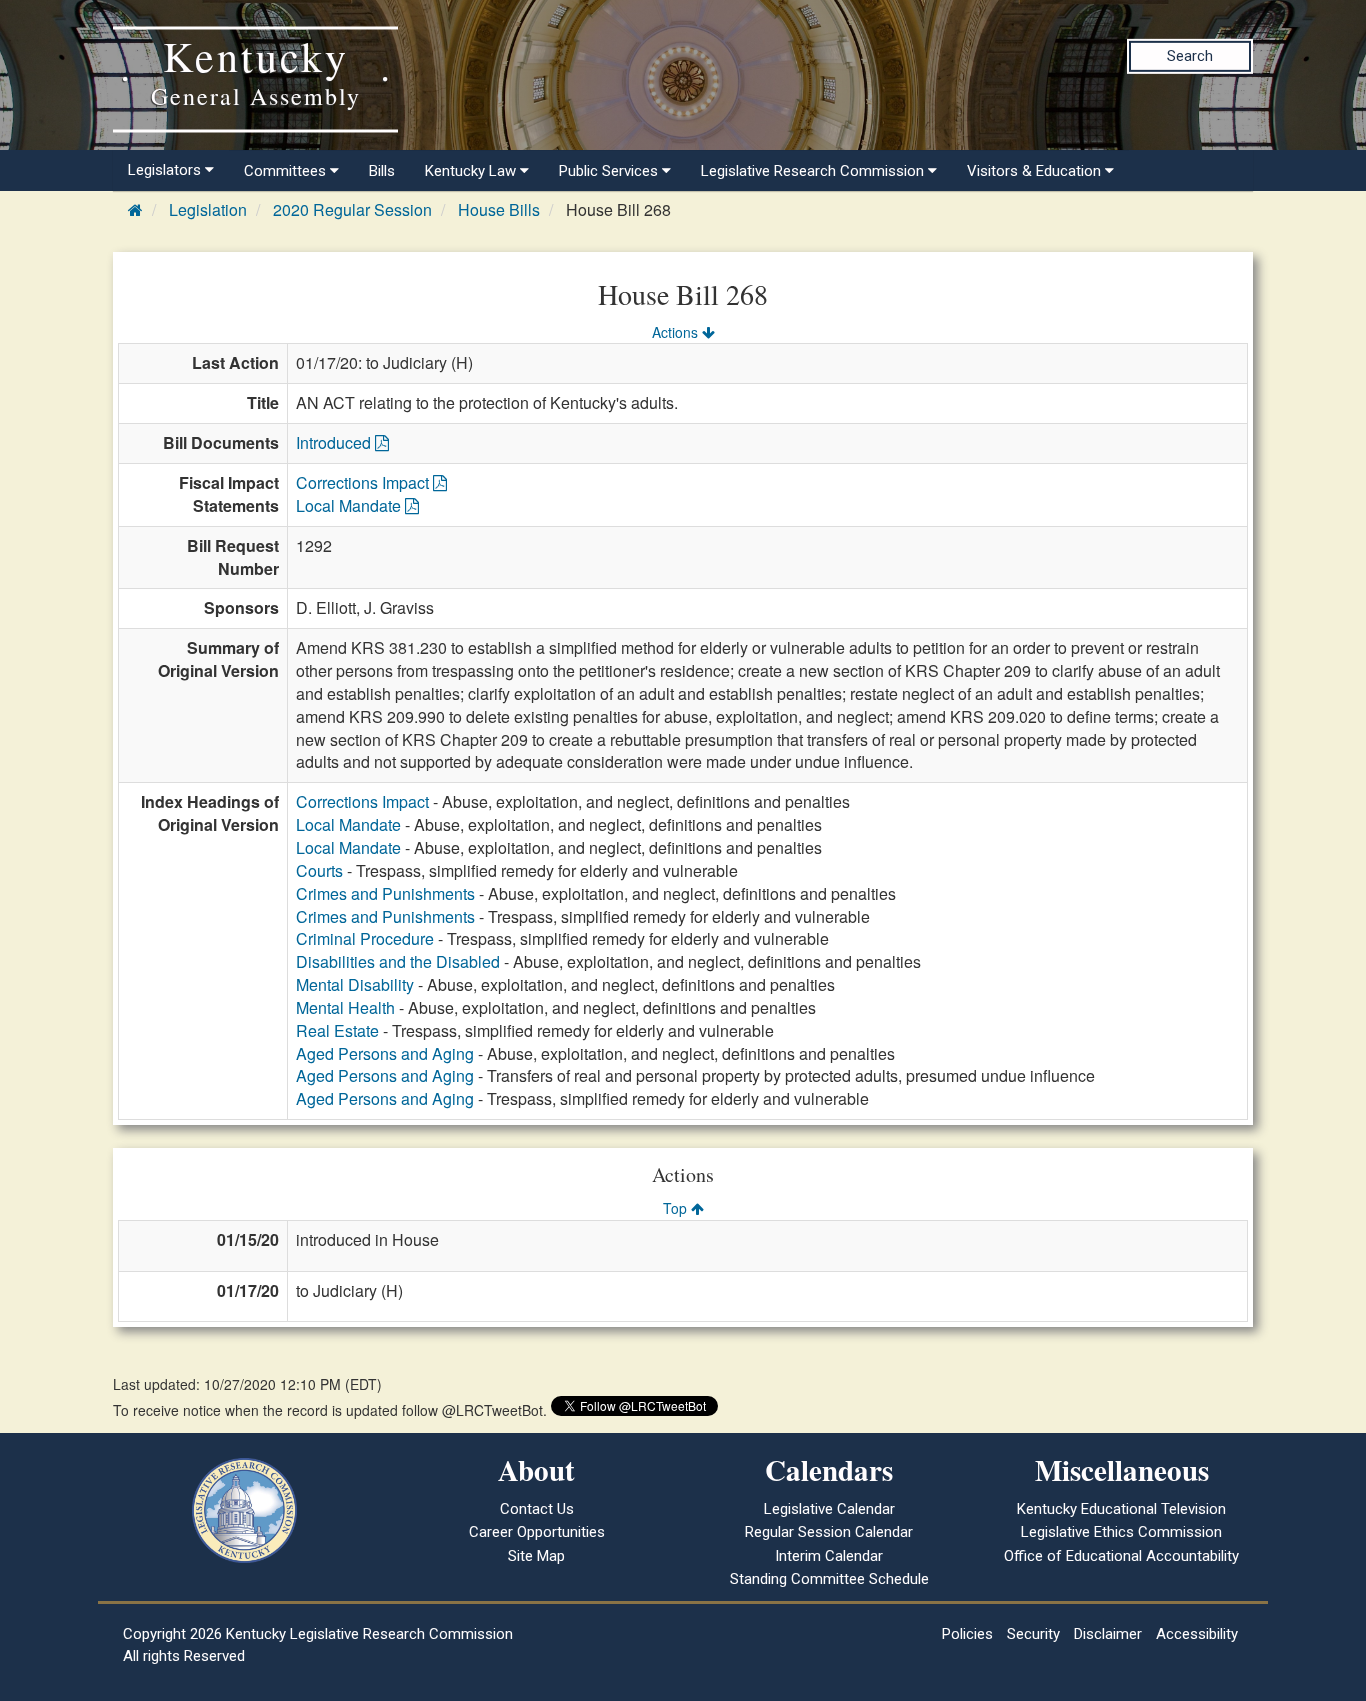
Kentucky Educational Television (1121, 1509)
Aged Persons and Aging (385, 1053)
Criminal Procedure (365, 938)
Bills (382, 171)
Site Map (536, 1556)
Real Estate (337, 1030)
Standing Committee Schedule (829, 1579)
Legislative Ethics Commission (1121, 1532)
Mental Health (345, 1007)
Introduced (335, 442)
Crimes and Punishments (385, 893)
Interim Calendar (829, 1556)
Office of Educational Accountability (1121, 1556)
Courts (319, 870)
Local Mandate (350, 505)
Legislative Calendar (829, 1509)
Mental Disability (355, 984)
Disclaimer (1108, 1634)
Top (677, 1208)
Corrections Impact (364, 482)
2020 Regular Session (352, 209)
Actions (677, 332)
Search (1190, 56)
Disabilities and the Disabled (398, 961)
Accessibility (1197, 1634)
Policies (967, 1634)
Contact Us (537, 1509)
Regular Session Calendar (829, 1532)
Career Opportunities (537, 1532)
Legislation (208, 209)
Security (1033, 1634)
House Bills (499, 209)
